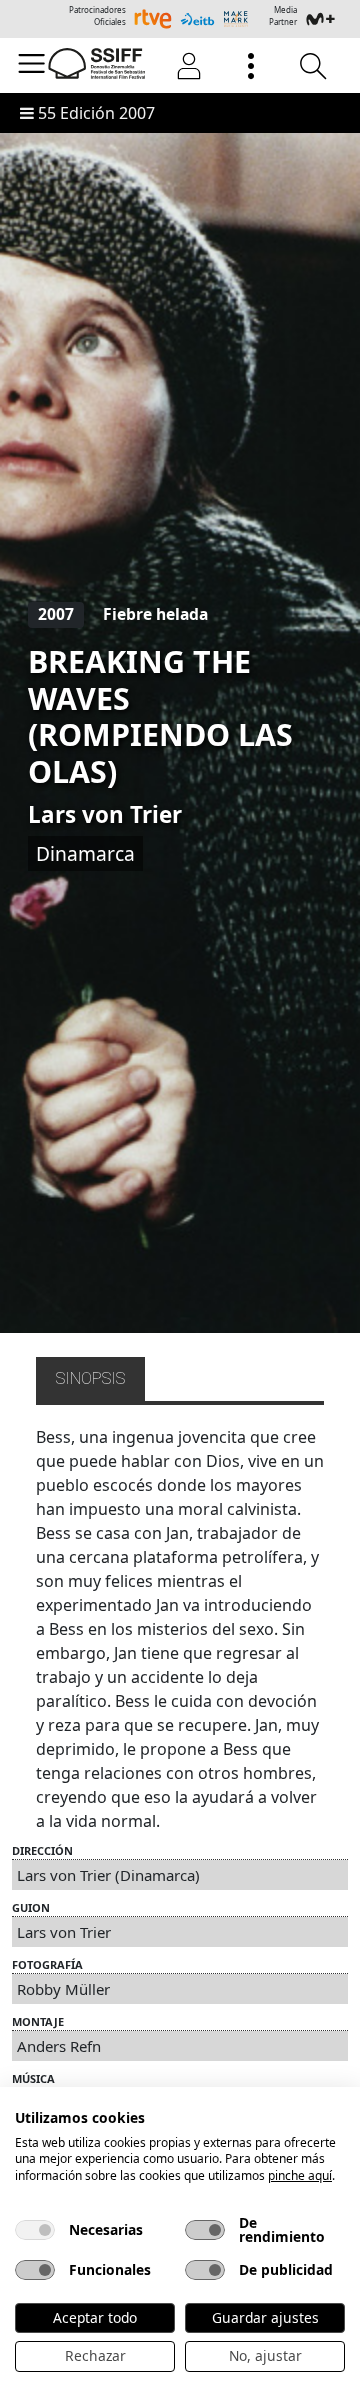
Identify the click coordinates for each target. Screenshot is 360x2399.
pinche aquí (300, 2175)
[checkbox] (35, 2230)
